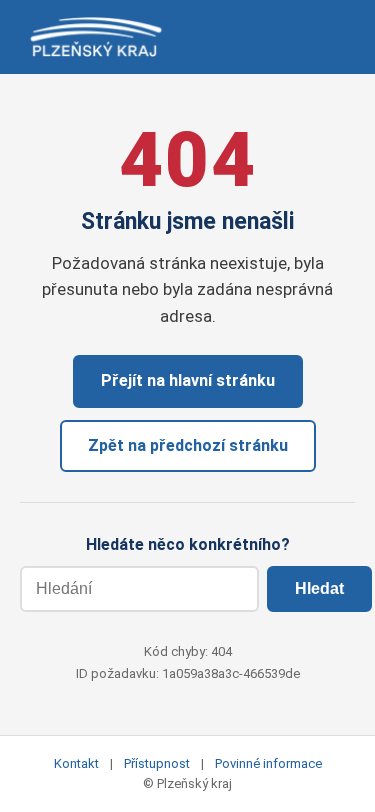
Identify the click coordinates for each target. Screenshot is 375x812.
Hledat (319, 588)
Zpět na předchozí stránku (188, 445)
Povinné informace (268, 763)
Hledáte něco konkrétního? (188, 544)
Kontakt (76, 763)
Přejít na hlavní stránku (188, 380)
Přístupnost (157, 763)
